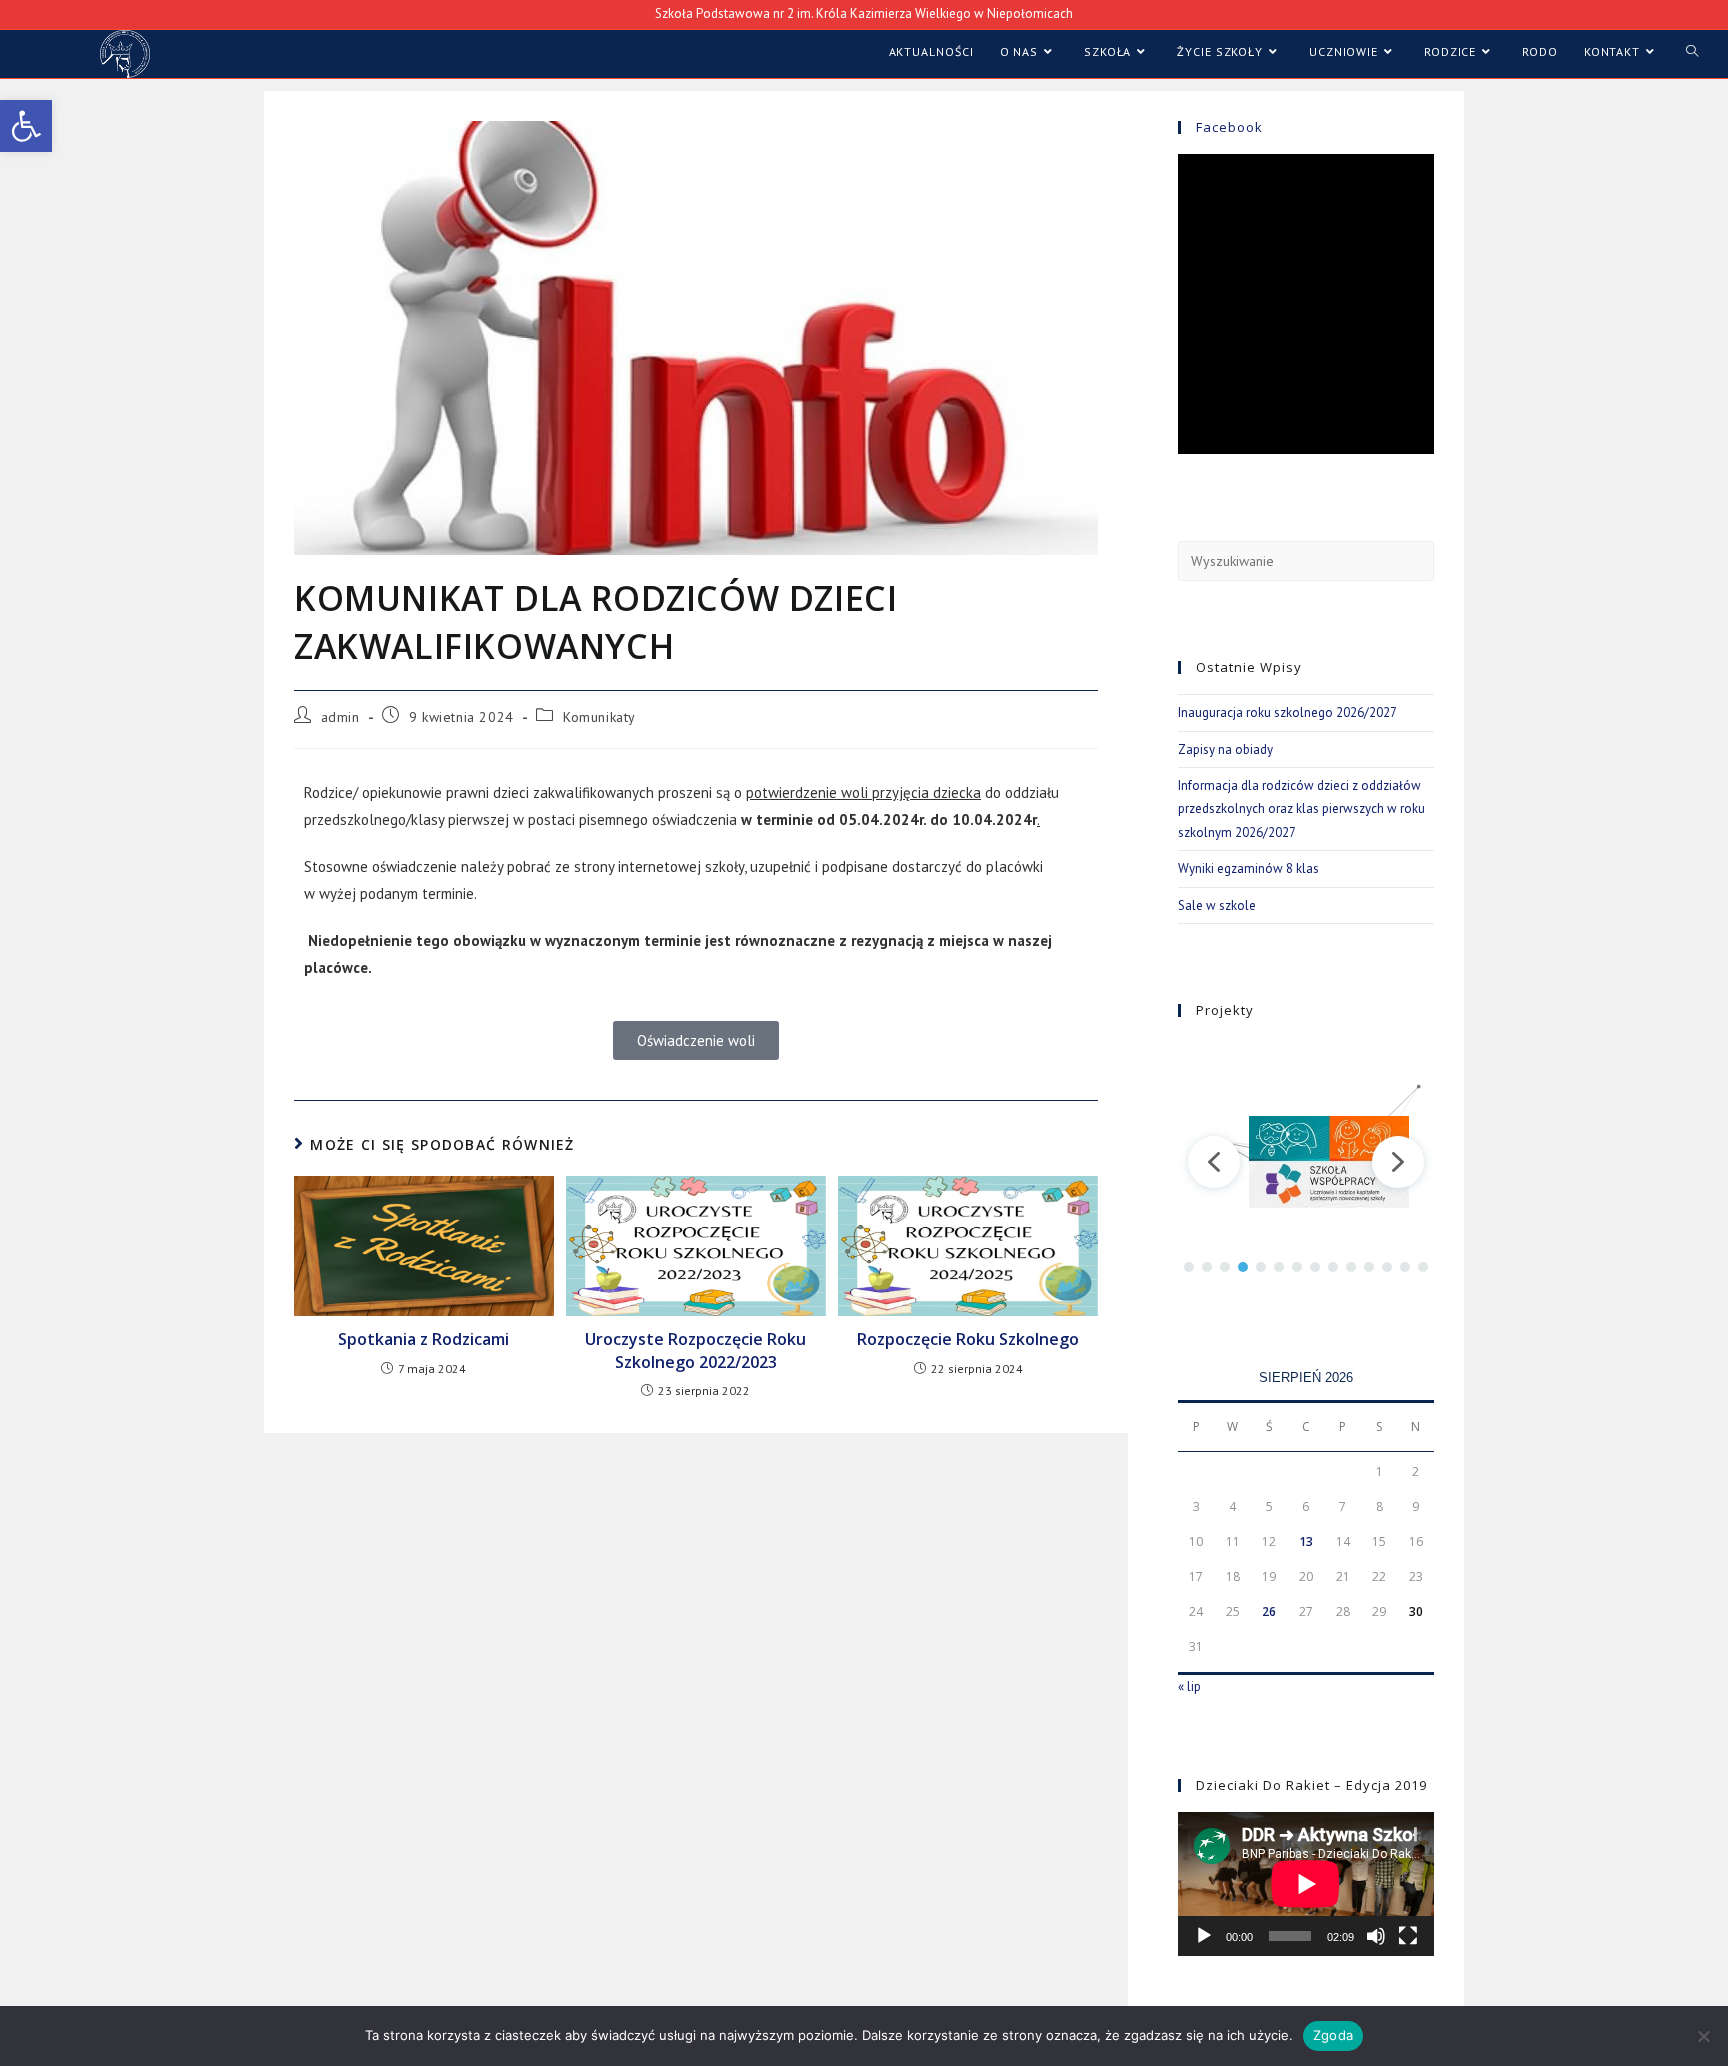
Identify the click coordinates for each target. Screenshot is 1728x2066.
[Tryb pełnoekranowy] (1408, 1936)
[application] (1306, 1884)
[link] (26, 126)
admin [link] (340, 717)
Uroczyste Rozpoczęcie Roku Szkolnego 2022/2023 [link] (695, 1350)
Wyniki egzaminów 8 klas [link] (1248, 868)
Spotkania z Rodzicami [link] (423, 1339)
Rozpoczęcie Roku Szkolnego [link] (968, 1339)
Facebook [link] (1229, 127)
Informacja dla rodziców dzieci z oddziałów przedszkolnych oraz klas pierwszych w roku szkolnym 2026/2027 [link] (1301, 809)
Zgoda (1333, 2035)
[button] (1214, 1162)
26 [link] (1269, 1611)
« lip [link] (1189, 1686)
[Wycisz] (1376, 1936)
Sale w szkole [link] (1217, 905)
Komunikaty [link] (599, 717)
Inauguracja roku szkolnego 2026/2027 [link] (1287, 712)
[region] (1306, 1161)
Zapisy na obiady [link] (1225, 749)
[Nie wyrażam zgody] (1703, 2036)
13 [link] (1306, 1541)
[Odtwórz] (1204, 1936)
